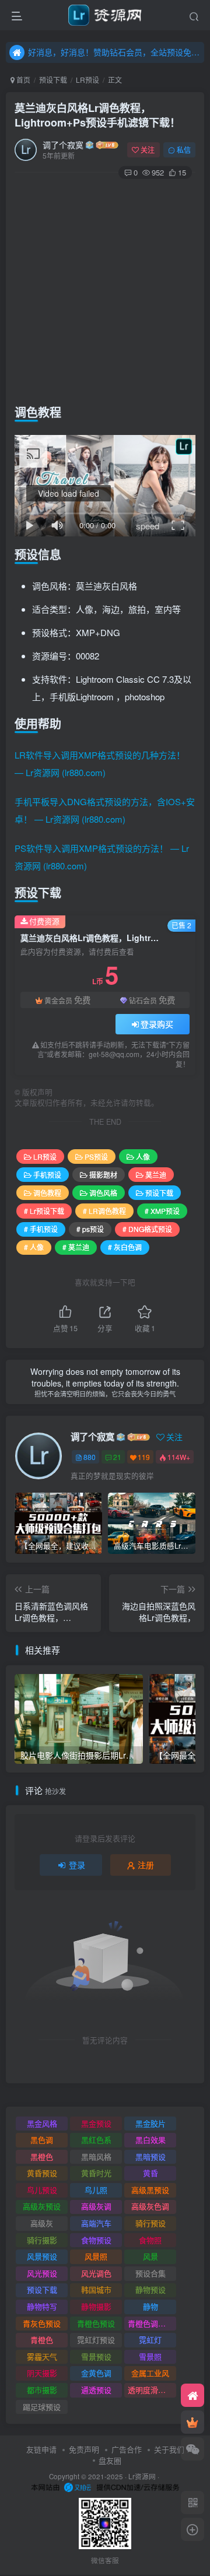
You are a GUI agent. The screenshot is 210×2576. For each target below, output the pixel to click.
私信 (184, 150)
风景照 (96, 2256)
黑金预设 (96, 2123)
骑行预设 (150, 2223)
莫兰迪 (156, 1175)
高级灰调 (96, 2206)
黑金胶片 (150, 2123)
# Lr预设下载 (44, 1211)
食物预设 (96, 2240)
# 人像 (34, 1247)
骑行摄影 (42, 2240)
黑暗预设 (150, 2156)
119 (144, 1457)
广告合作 (127, 2449)
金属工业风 (150, 2373)
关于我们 (169, 2449)
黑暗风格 (96, 2156)
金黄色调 (96, 2373)
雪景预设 (96, 2356)
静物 (150, 2306)
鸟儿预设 (42, 2190)
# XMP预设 (162, 1211)
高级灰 (42, 2223)
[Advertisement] (105, 289)
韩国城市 (96, 2289)
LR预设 (87, 80)
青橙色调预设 (150, 2323)
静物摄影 (96, 2306)
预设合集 (150, 2273)
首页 (22, 80)
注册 (146, 1865)
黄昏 (150, 2173)
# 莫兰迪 (76, 1247)
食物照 (150, 2240)
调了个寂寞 (63, 145)
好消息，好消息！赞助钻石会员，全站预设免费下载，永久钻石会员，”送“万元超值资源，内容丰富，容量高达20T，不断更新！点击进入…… (114, 52)
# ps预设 (90, 1229)
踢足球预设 (42, 2407)
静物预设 (150, 2289)
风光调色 (96, 2273)
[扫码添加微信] (192, 2449)
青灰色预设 (42, 2323)
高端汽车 (96, 2223)
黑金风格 (42, 2123)
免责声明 (84, 2449)
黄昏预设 (42, 2173)
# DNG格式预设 (147, 1229)
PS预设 (96, 1157)
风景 (150, 2256)
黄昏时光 (96, 2173)
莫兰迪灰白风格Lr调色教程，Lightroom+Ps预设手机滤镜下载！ (97, 115)
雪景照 (150, 2356)
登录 (77, 1865)
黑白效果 (150, 2140)
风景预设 (42, 2256)
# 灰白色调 (125, 1247)
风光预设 (42, 2273)
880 (90, 1457)
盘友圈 (110, 2460)
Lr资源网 (142, 2476)
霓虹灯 (150, 2340)
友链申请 (41, 2449)
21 (117, 1457)
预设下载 (53, 80)
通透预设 (96, 2390)
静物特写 (42, 2306)
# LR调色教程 (104, 1211)
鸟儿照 (96, 2190)
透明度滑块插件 (152, 2390)
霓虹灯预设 (96, 2340)
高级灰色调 (150, 2206)
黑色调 (42, 2140)
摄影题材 (103, 1175)
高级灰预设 (42, 2206)
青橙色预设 (96, 2323)
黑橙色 (42, 2156)
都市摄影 (42, 2390)
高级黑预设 (150, 2190)
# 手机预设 (41, 1229)
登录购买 (157, 1024)
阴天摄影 (42, 2373)
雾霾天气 (42, 2356)
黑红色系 (96, 2140)
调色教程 (47, 1193)
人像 (143, 1157)
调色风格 (103, 1193)
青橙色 (42, 2340)
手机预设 (47, 1175)
